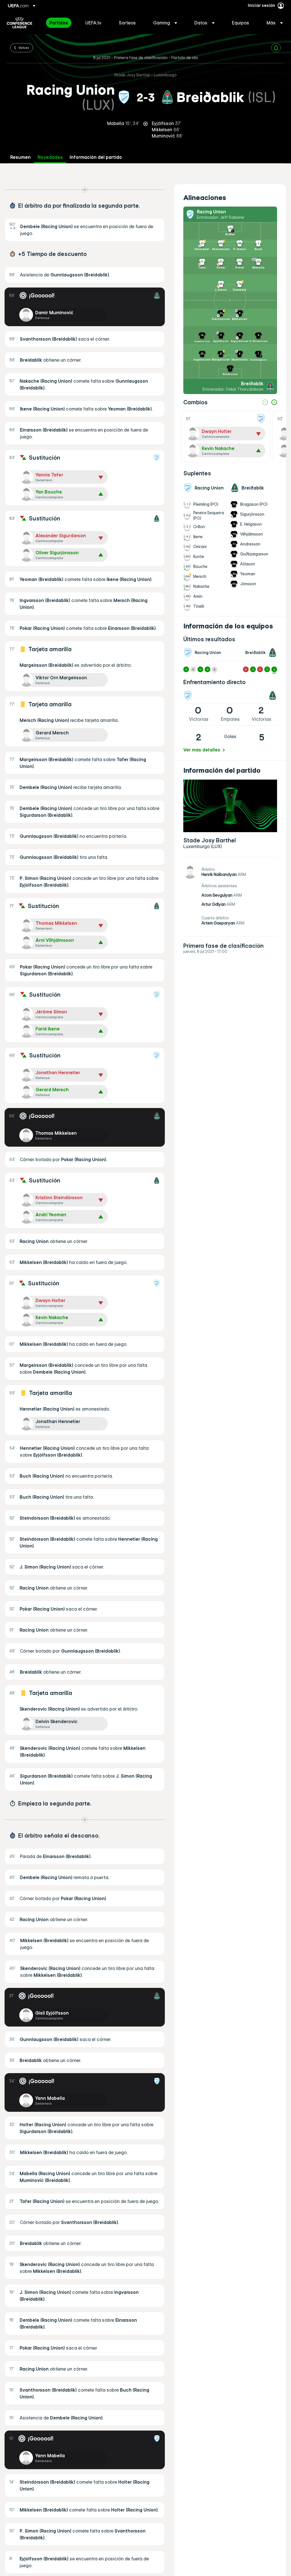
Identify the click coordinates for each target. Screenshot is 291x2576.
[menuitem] (60, 23)
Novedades (50, 157)
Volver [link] (24, 47)
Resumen (20, 157)
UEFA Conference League (19, 23)
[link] (59, 23)
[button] (165, 23)
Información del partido (96, 157)
